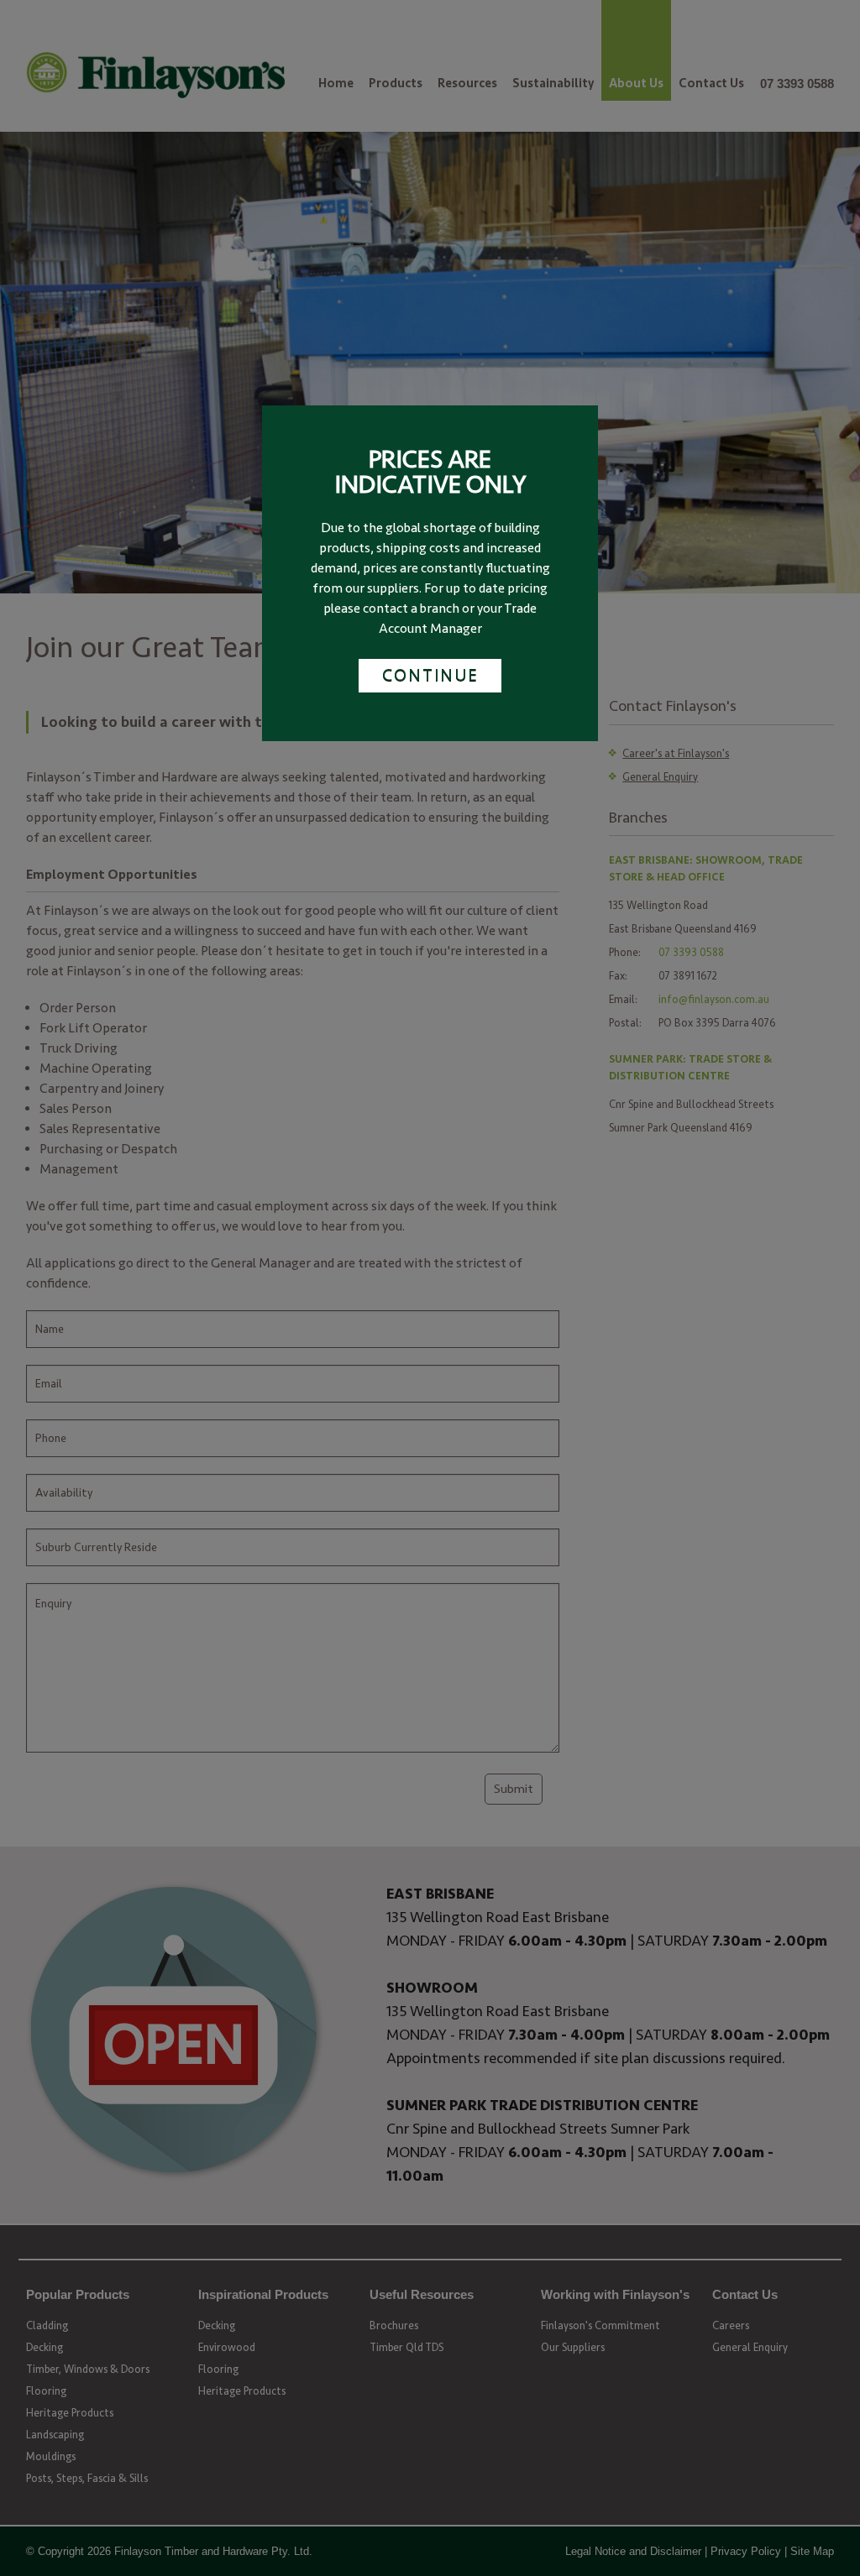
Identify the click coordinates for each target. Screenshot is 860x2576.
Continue (430, 675)
